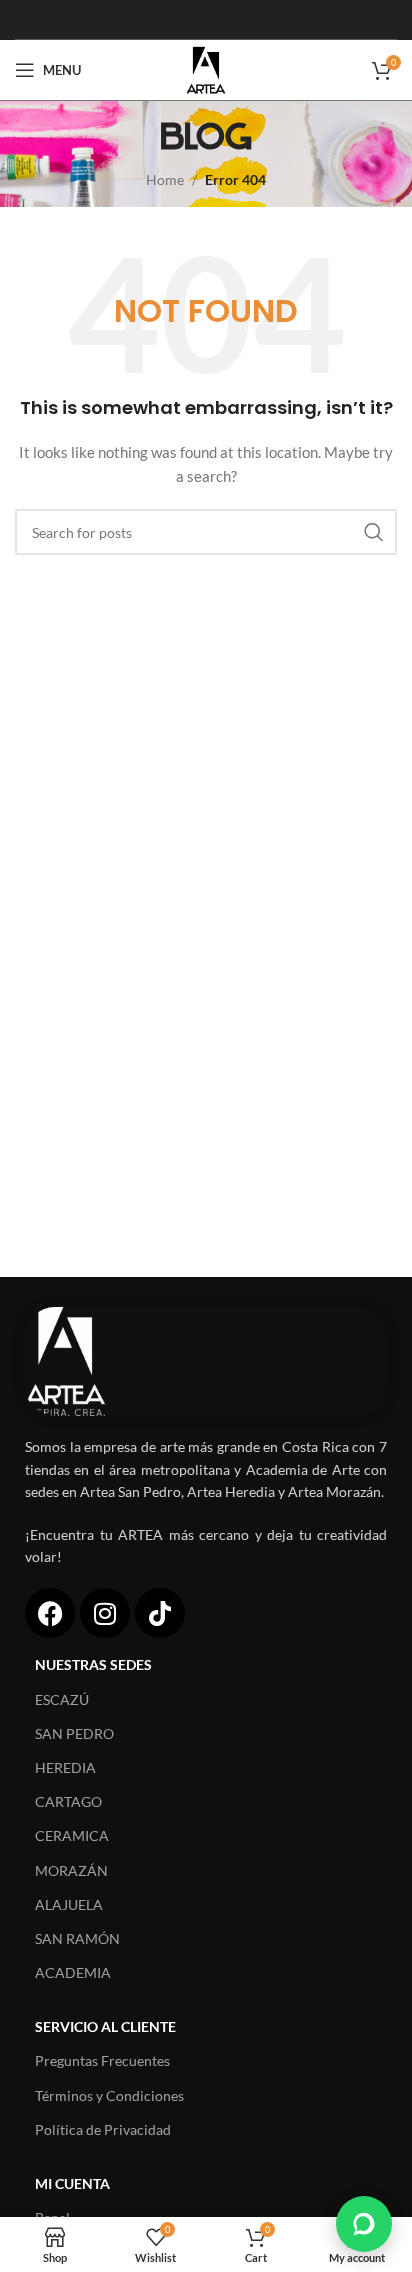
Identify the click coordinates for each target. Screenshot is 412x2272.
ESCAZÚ (62, 1699)
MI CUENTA (72, 2183)
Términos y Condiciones (109, 2095)
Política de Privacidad (103, 2129)
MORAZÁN (71, 1870)
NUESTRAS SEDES (93, 1664)
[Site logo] (205, 68)
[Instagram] (105, 1613)
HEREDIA (65, 1767)
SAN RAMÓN (77, 1938)
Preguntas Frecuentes (102, 2060)
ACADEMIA (73, 1972)
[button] (364, 2224)
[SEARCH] (374, 532)
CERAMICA (72, 1835)
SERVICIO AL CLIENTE (105, 2026)
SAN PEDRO (74, 1733)
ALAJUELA (69, 1904)
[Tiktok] (160, 1613)
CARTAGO (68, 1801)
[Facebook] (50, 1613)
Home (165, 179)
